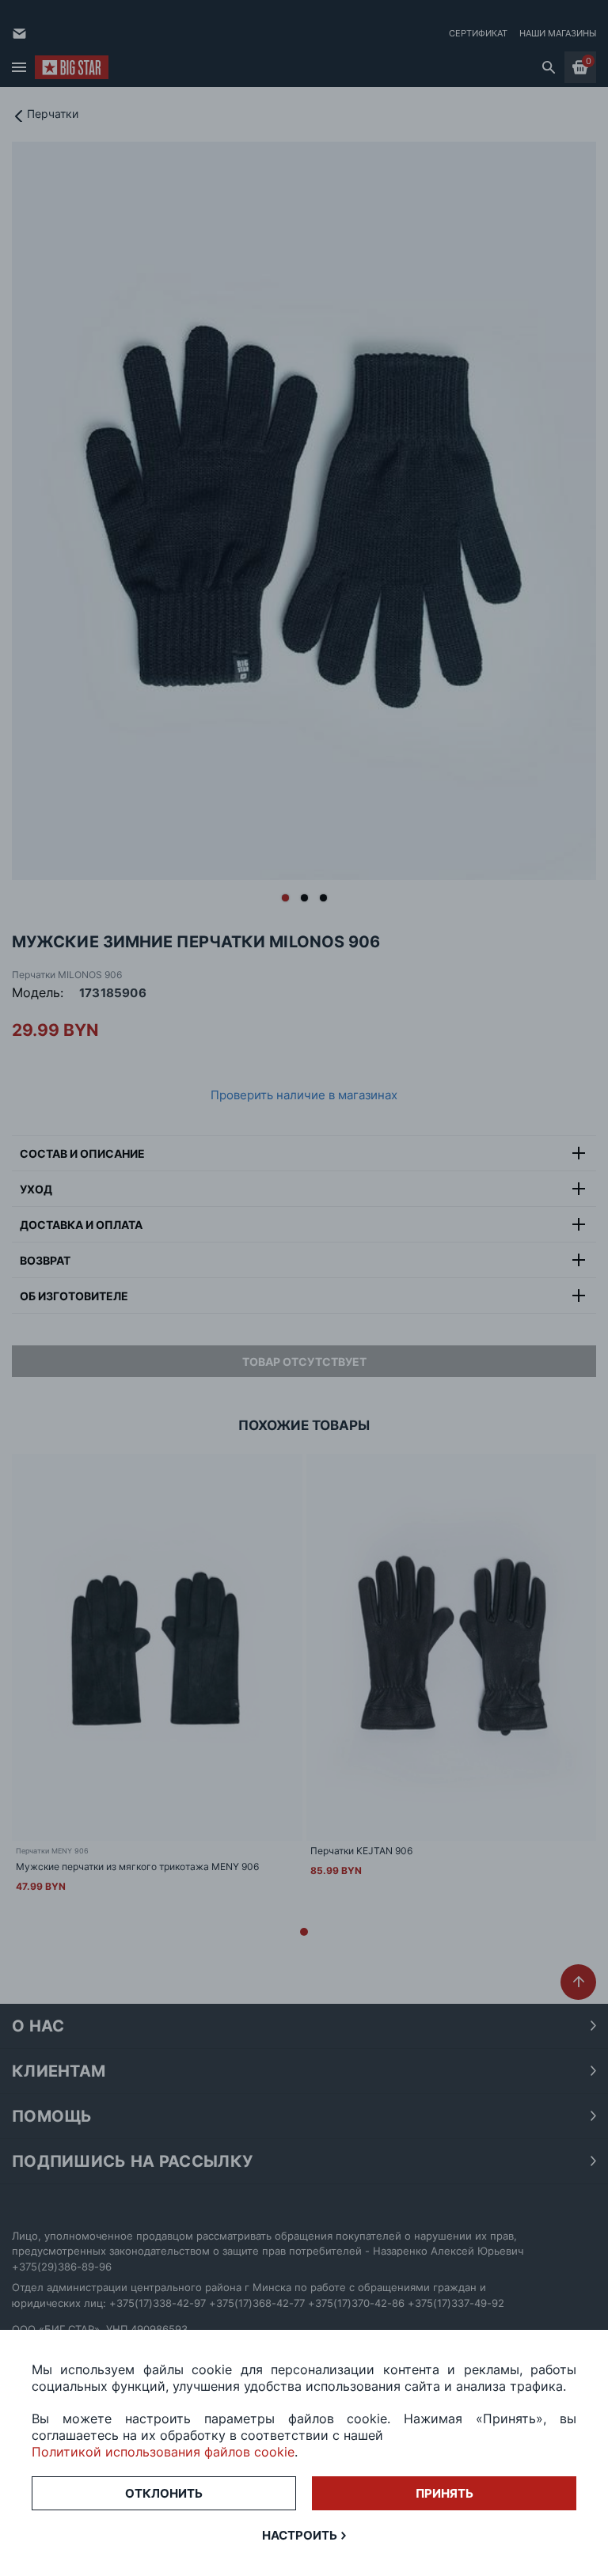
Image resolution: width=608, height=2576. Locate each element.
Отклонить (164, 2493)
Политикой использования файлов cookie (163, 2452)
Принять (445, 2493)
